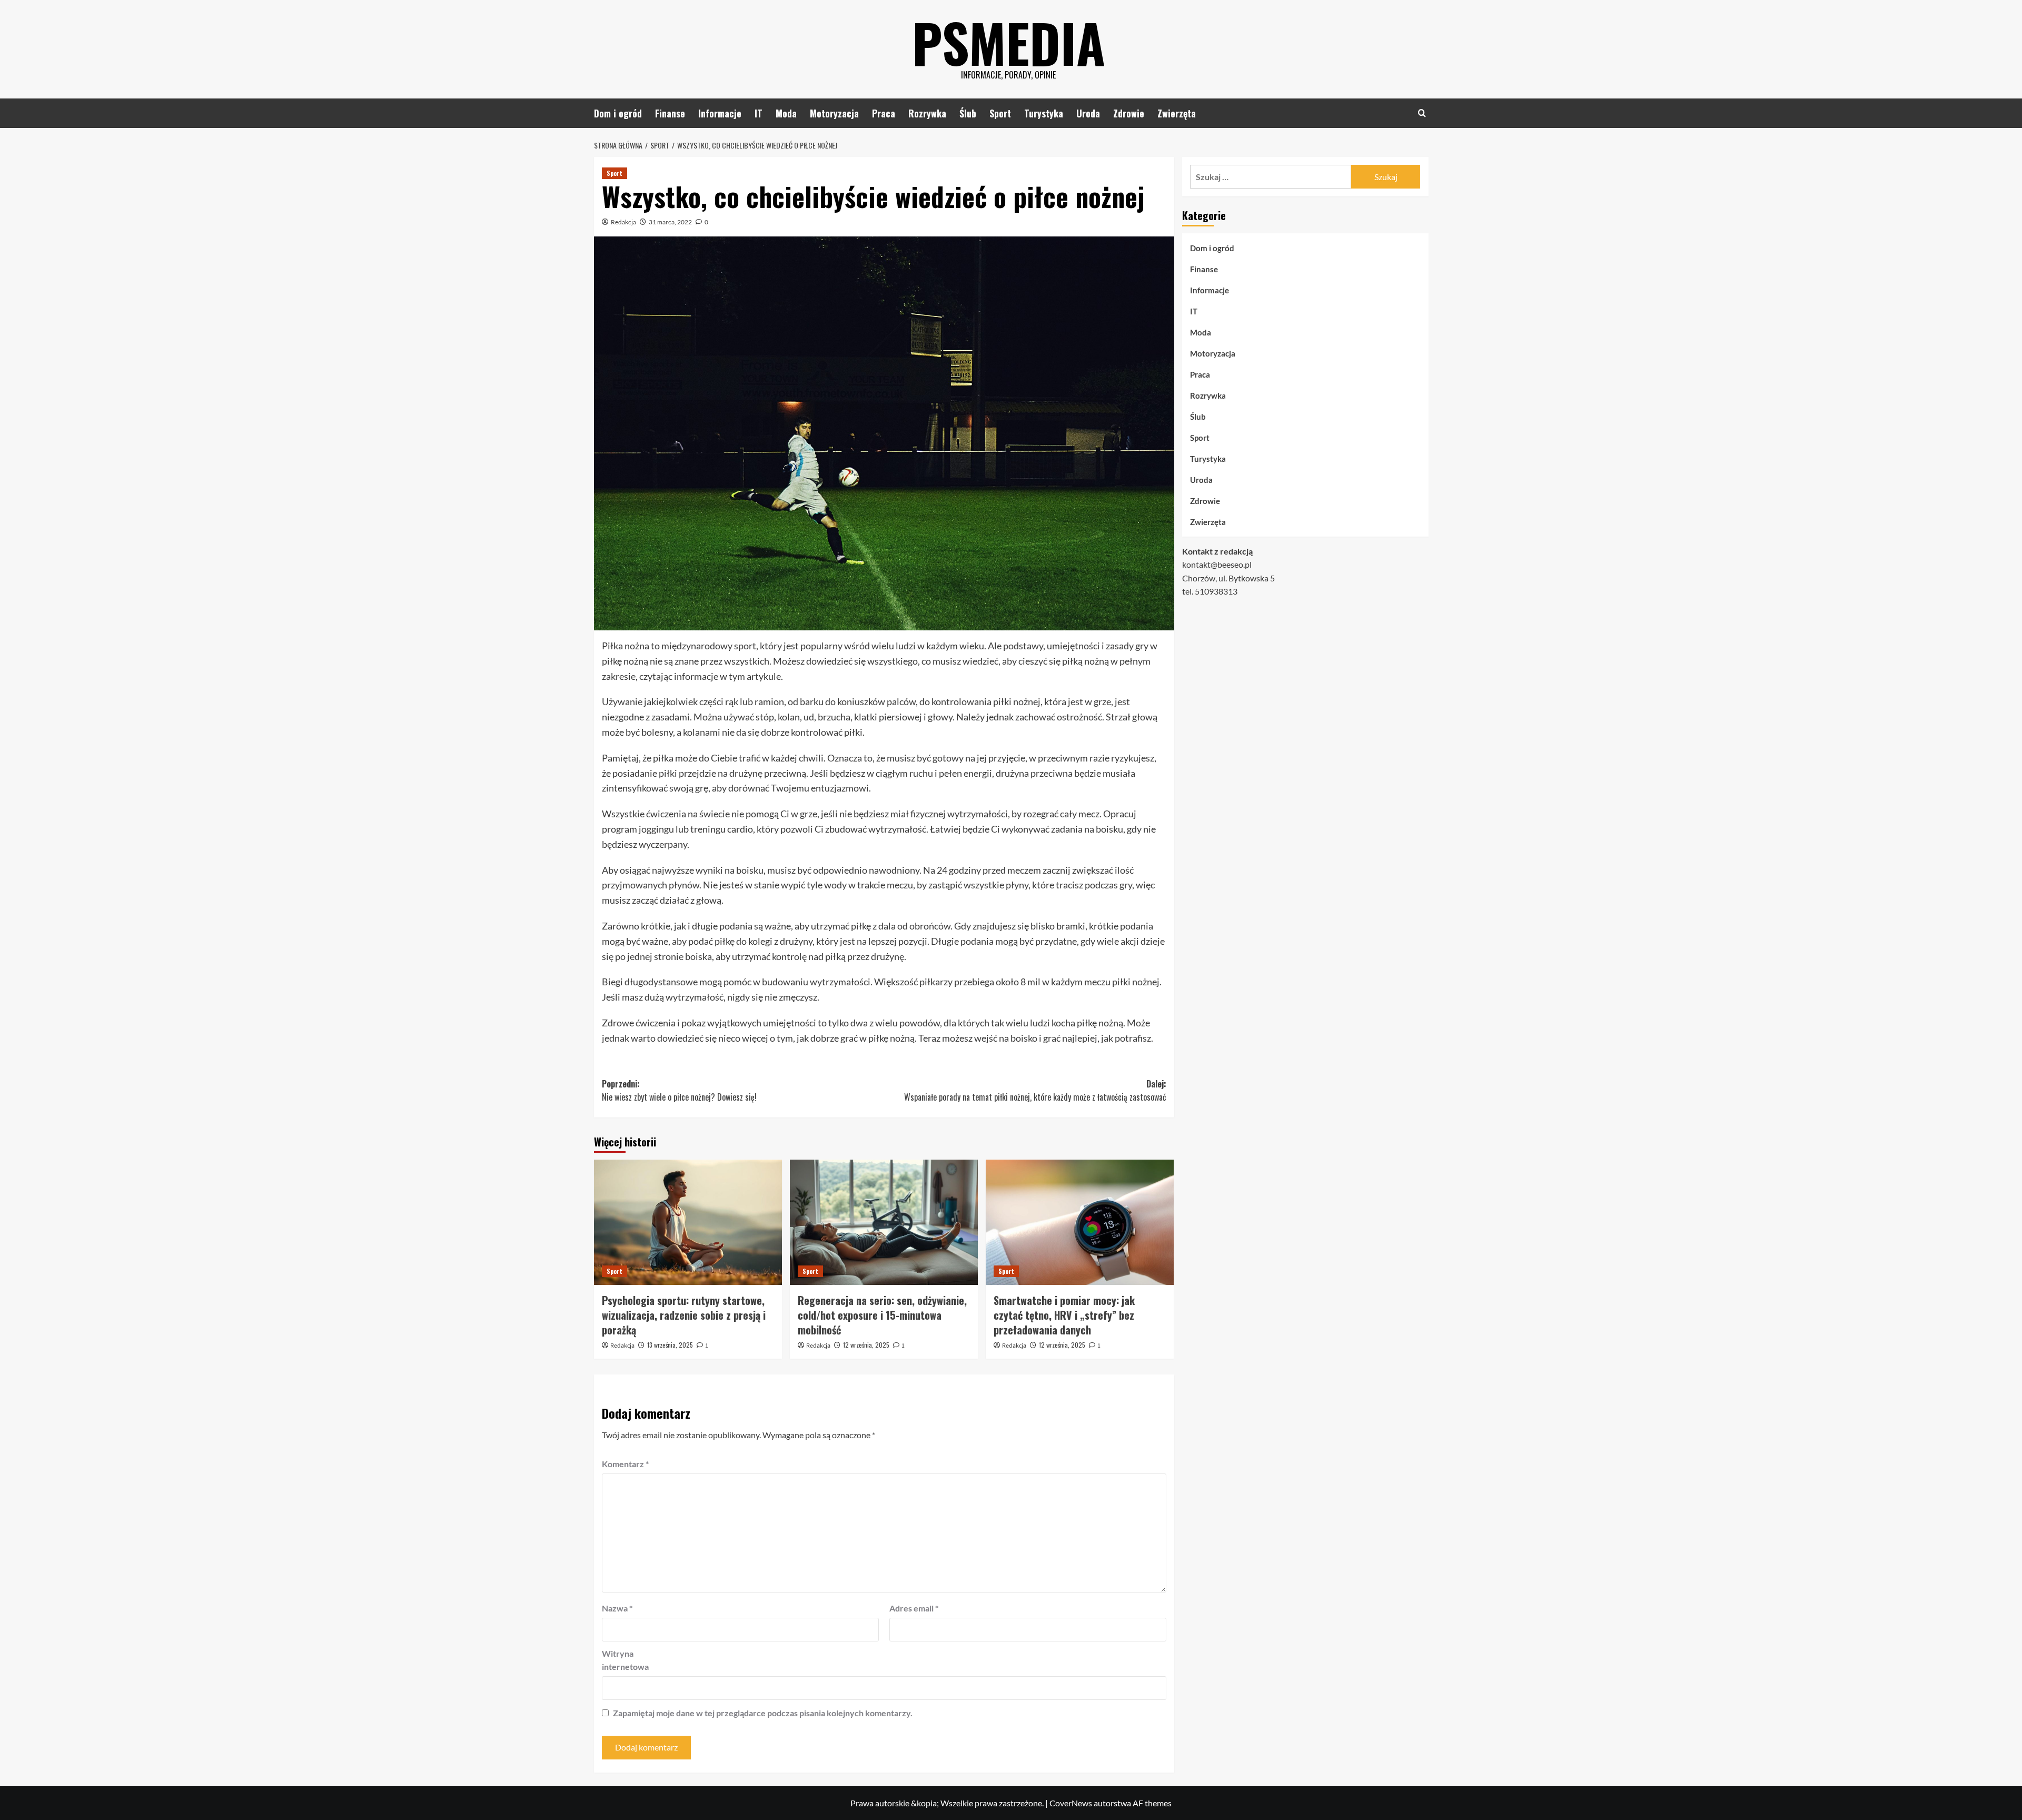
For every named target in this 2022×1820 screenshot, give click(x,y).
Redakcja (623, 222)
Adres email (914, 1608)
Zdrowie (1129, 113)
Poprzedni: (679, 1091)
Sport (1000, 113)
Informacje (720, 113)
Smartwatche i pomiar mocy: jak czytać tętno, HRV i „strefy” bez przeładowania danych (1064, 1315)
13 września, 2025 (670, 1345)
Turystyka (1044, 113)
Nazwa (617, 1608)
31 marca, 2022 (670, 222)
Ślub (968, 113)
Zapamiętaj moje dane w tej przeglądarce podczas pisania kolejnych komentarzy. (763, 1713)
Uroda (1088, 113)
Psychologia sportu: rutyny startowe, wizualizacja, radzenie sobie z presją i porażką (684, 1315)
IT (759, 113)
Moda (786, 113)
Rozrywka (927, 113)
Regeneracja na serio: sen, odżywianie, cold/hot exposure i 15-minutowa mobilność (882, 1315)
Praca (884, 113)
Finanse (670, 113)
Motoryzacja (834, 113)
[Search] (1422, 113)
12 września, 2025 (866, 1345)
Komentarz (625, 1464)
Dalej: (1035, 1091)
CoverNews (1071, 1803)
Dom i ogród (618, 113)
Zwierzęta (1177, 113)
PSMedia (1009, 42)
